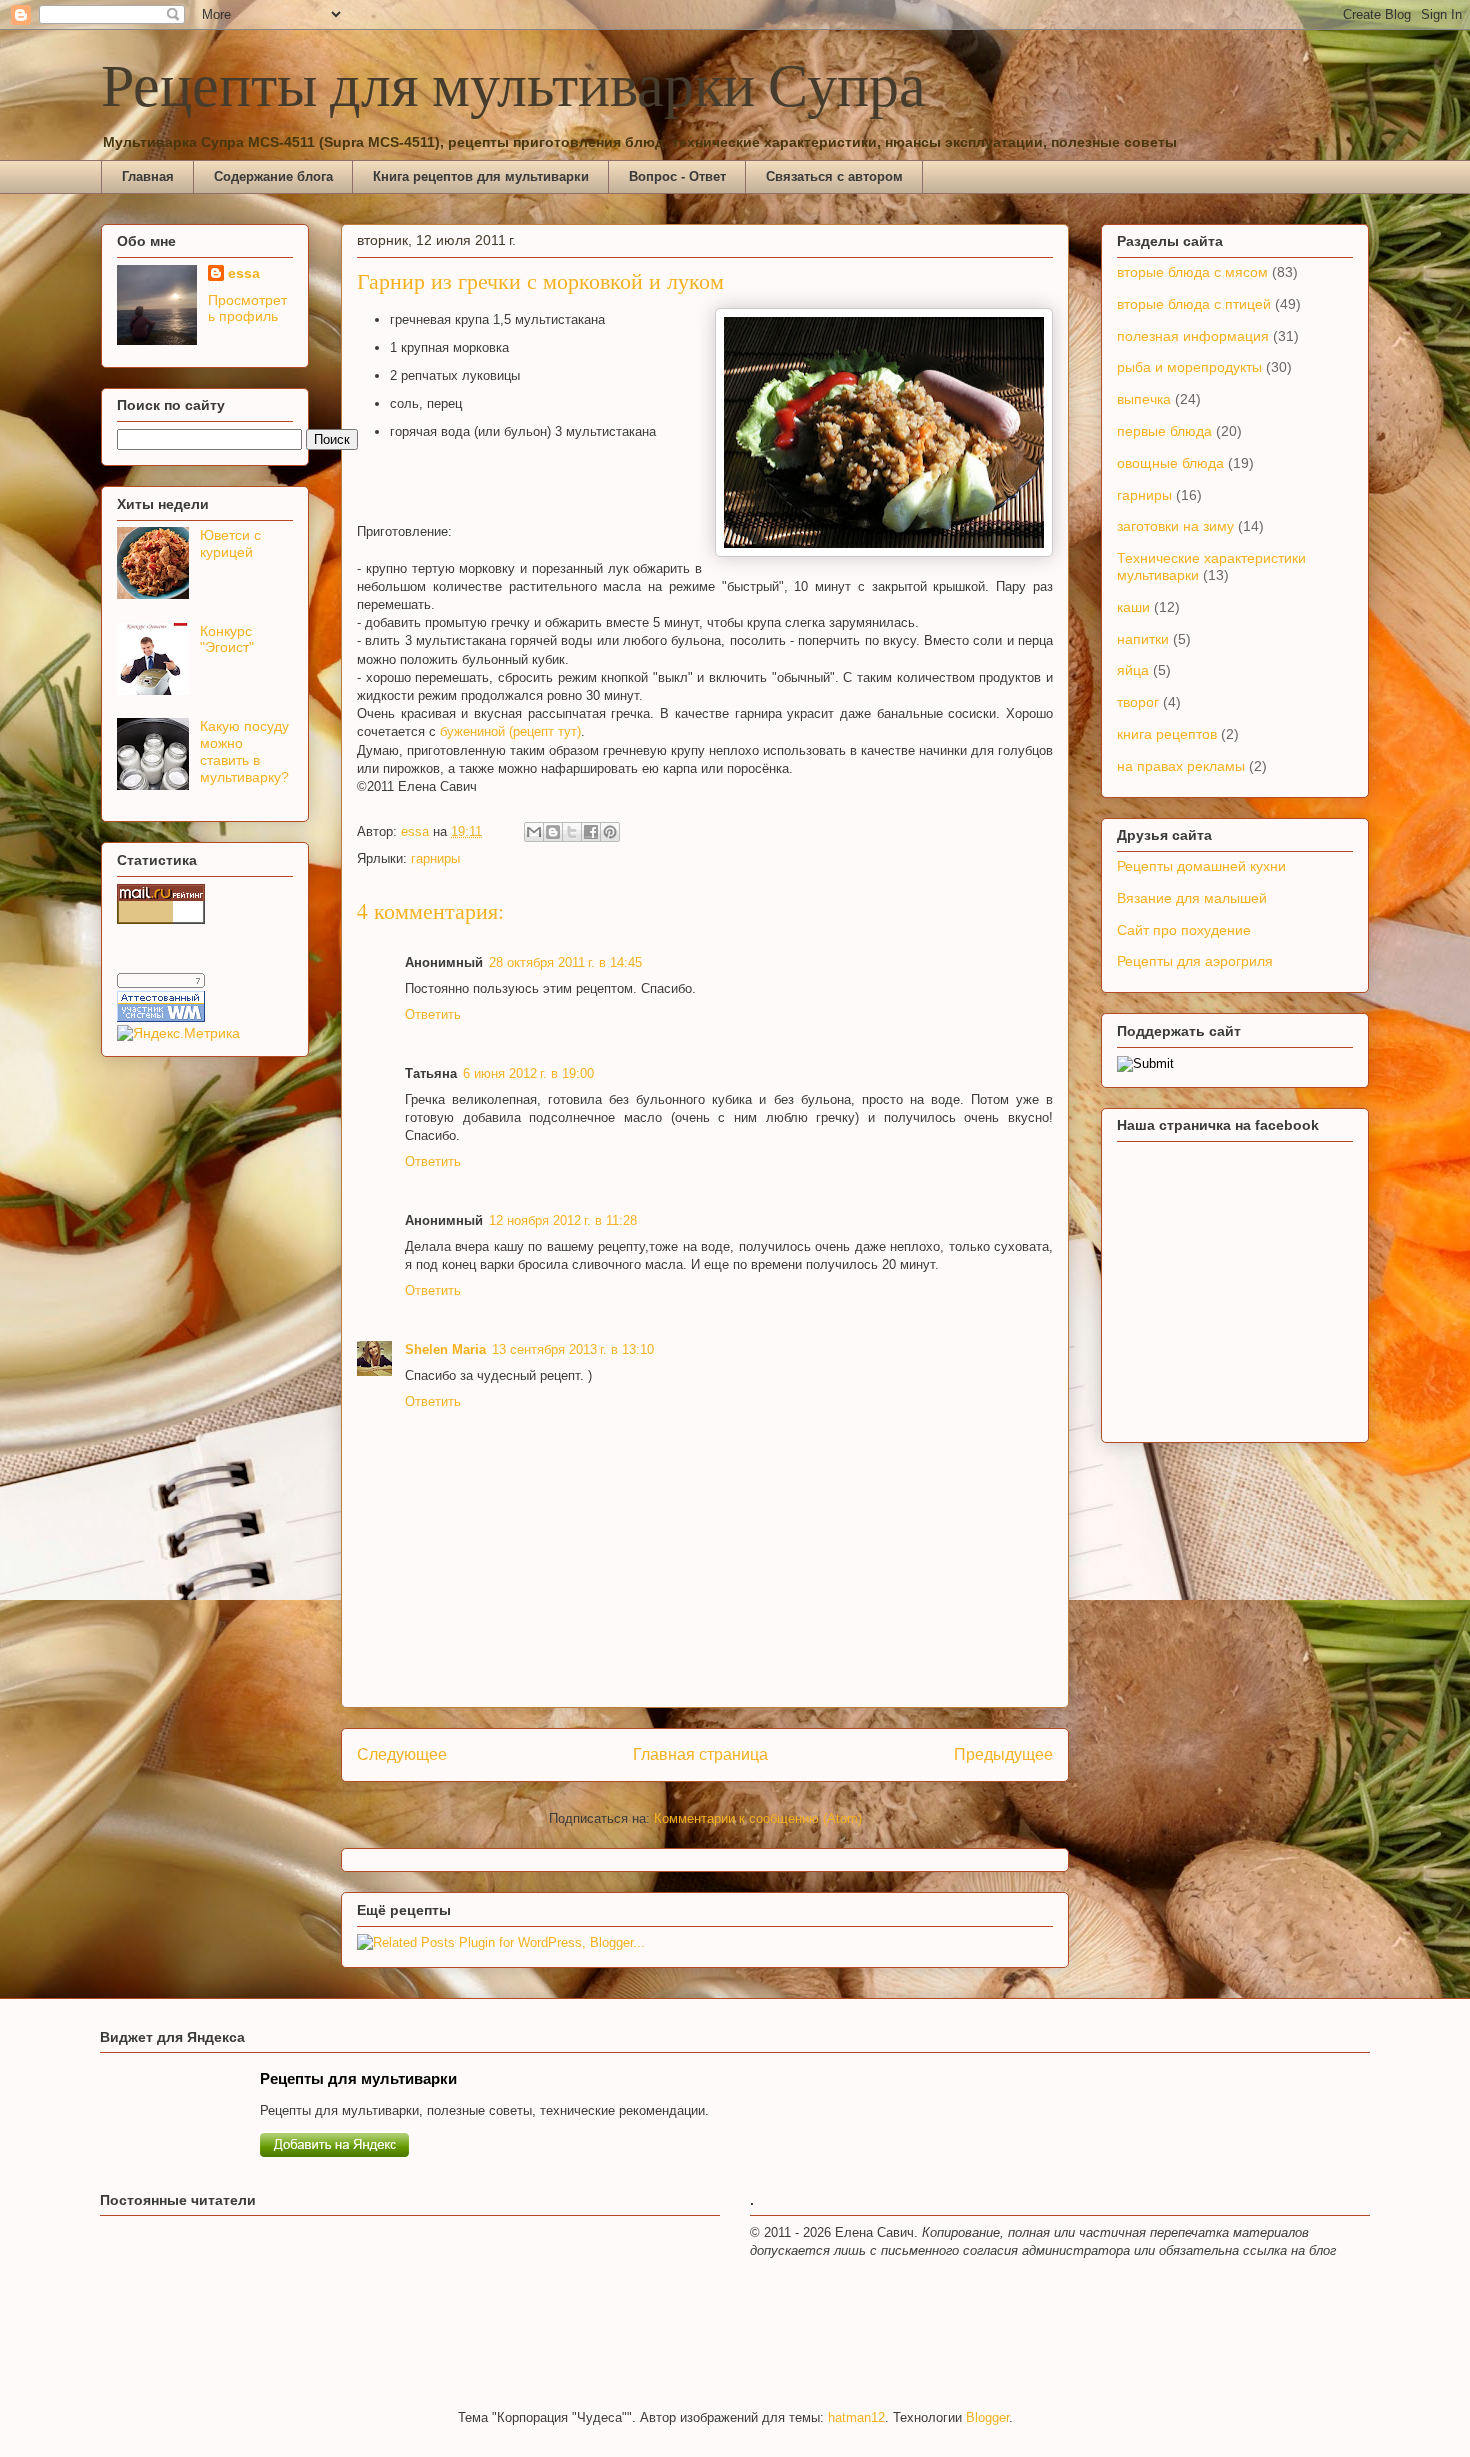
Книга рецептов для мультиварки (481, 176)
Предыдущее (1003, 1754)
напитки (1143, 639)
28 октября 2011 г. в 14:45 (565, 962)
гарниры (435, 858)
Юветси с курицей (230, 543)
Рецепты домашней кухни (1201, 866)
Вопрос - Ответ (677, 176)
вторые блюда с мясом (1192, 272)
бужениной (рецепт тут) (510, 731)
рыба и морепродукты (1189, 367)
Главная (148, 176)
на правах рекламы (1181, 766)
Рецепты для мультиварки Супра (513, 89)
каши (1133, 607)
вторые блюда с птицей (1194, 304)
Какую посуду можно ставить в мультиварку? (244, 751)
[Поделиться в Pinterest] (610, 832)
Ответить (433, 1014)
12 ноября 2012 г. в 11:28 (563, 1220)
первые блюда (1164, 431)
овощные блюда (1170, 463)
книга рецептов (1167, 734)
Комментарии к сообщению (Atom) (758, 1818)
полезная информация (1193, 336)
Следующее (402, 1754)
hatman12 (856, 2417)
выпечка (1144, 399)
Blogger (987, 2417)
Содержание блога (273, 176)
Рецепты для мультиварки (358, 2078)
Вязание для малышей (1192, 898)
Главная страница (700, 1754)
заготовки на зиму (1175, 526)
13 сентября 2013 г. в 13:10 (573, 1349)
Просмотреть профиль (247, 308)
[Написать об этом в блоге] (553, 832)
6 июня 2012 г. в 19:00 (528, 1073)
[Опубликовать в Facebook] (591, 832)
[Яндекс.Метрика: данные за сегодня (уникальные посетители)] (178, 1033)
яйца (1133, 670)
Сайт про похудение (1184, 930)
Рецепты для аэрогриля (1195, 961)
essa (244, 273)
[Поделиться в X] (572, 832)
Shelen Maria (445, 1349)
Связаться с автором (834, 176)
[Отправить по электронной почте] (534, 832)
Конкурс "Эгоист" (227, 639)
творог (1138, 702)
